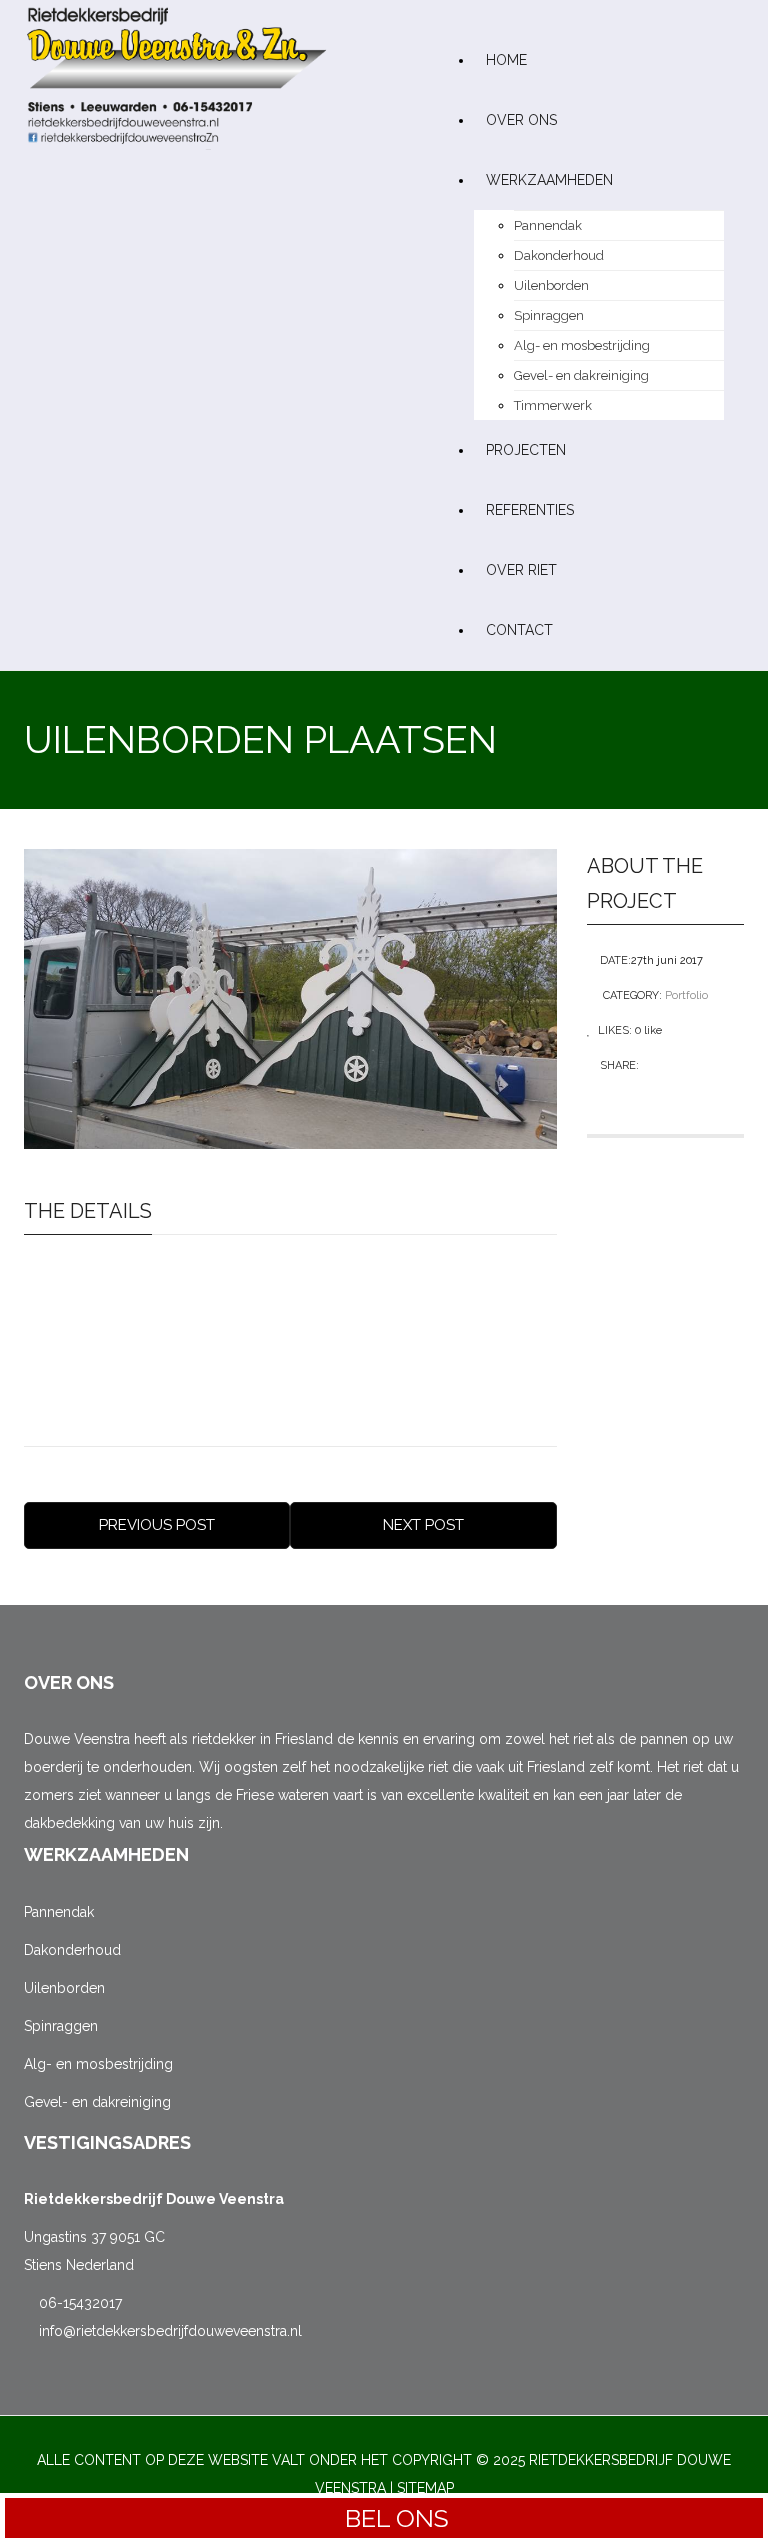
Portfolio (686, 995)
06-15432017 (78, 2303)
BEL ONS (394, 2518)
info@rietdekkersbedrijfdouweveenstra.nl (168, 2331)
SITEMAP (425, 2488)
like (648, 1030)
